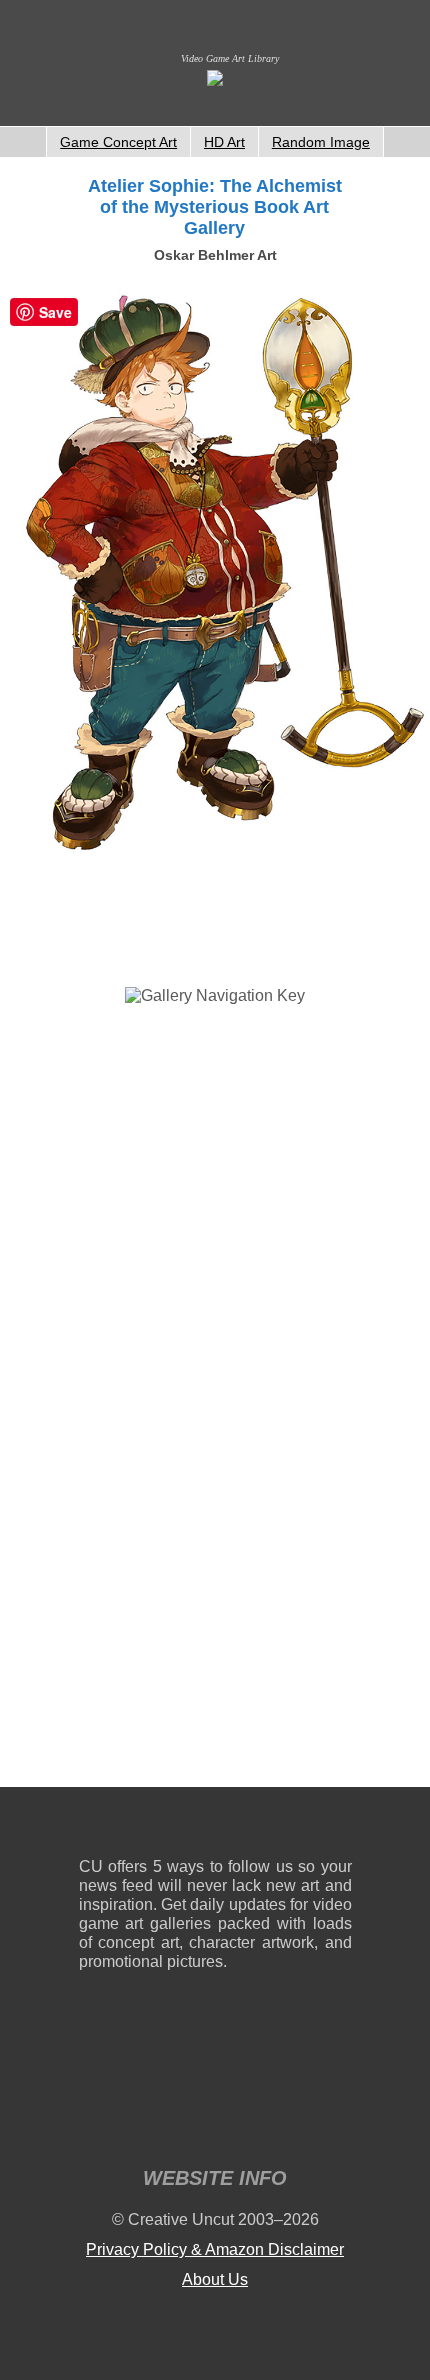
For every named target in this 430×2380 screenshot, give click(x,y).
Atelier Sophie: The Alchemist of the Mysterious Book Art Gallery (215, 207)
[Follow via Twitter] (276, 1826)
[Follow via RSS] (93, 1826)
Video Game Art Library (230, 58)
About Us (215, 2279)
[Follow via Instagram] (154, 1826)
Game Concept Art (118, 142)
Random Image (321, 142)
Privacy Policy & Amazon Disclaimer (215, 2249)
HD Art (224, 142)
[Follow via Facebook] (215, 1826)
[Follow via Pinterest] (337, 1826)
